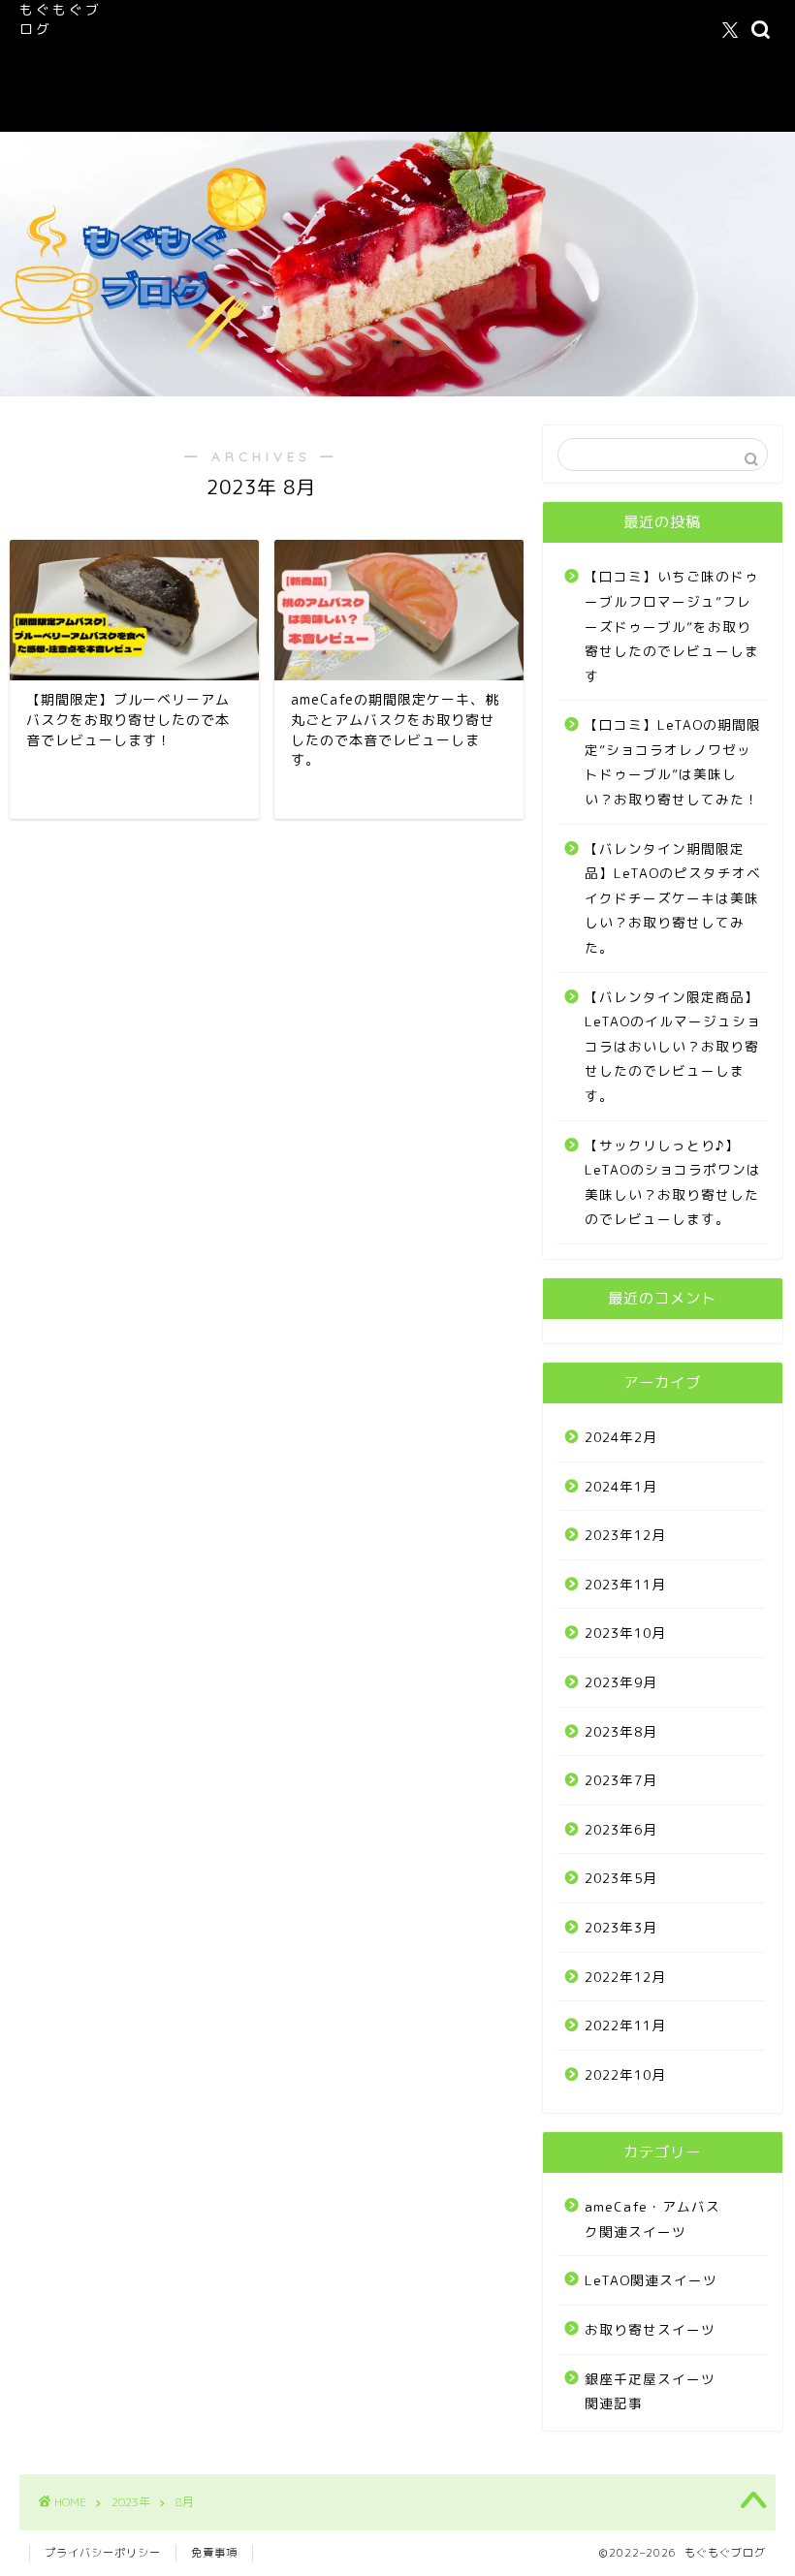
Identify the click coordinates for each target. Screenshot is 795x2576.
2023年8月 (621, 1731)
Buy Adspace (326, 108)
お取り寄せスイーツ (650, 2329)
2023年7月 (621, 1780)
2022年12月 (625, 1977)
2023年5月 (621, 1878)
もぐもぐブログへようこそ (273, 31)
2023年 (131, 2502)
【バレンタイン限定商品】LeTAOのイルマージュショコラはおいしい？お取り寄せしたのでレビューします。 (673, 1046)
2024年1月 (621, 1486)
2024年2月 (621, 1437)
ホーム (150, 31)
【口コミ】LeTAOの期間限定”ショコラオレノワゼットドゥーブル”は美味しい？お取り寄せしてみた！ (673, 762)
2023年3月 (621, 1927)
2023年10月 (625, 1633)
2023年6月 (621, 1829)
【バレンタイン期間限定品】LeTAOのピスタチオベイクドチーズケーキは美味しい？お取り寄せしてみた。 (673, 898)
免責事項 (214, 2553)
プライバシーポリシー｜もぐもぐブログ (468, 69)
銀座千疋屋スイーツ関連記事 (650, 2391)
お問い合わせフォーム (194, 108)
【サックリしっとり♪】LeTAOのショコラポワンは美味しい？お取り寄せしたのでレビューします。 (673, 1182)
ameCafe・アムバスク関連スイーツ (483, 31)
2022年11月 (625, 2025)
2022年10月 (625, 2074)
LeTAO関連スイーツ (190, 69)
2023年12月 (625, 1535)
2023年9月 (621, 1682)
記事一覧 (301, 69)
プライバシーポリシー (103, 2553)
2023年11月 (625, 1584)
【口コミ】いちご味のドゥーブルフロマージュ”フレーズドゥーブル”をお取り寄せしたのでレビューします (672, 626)
